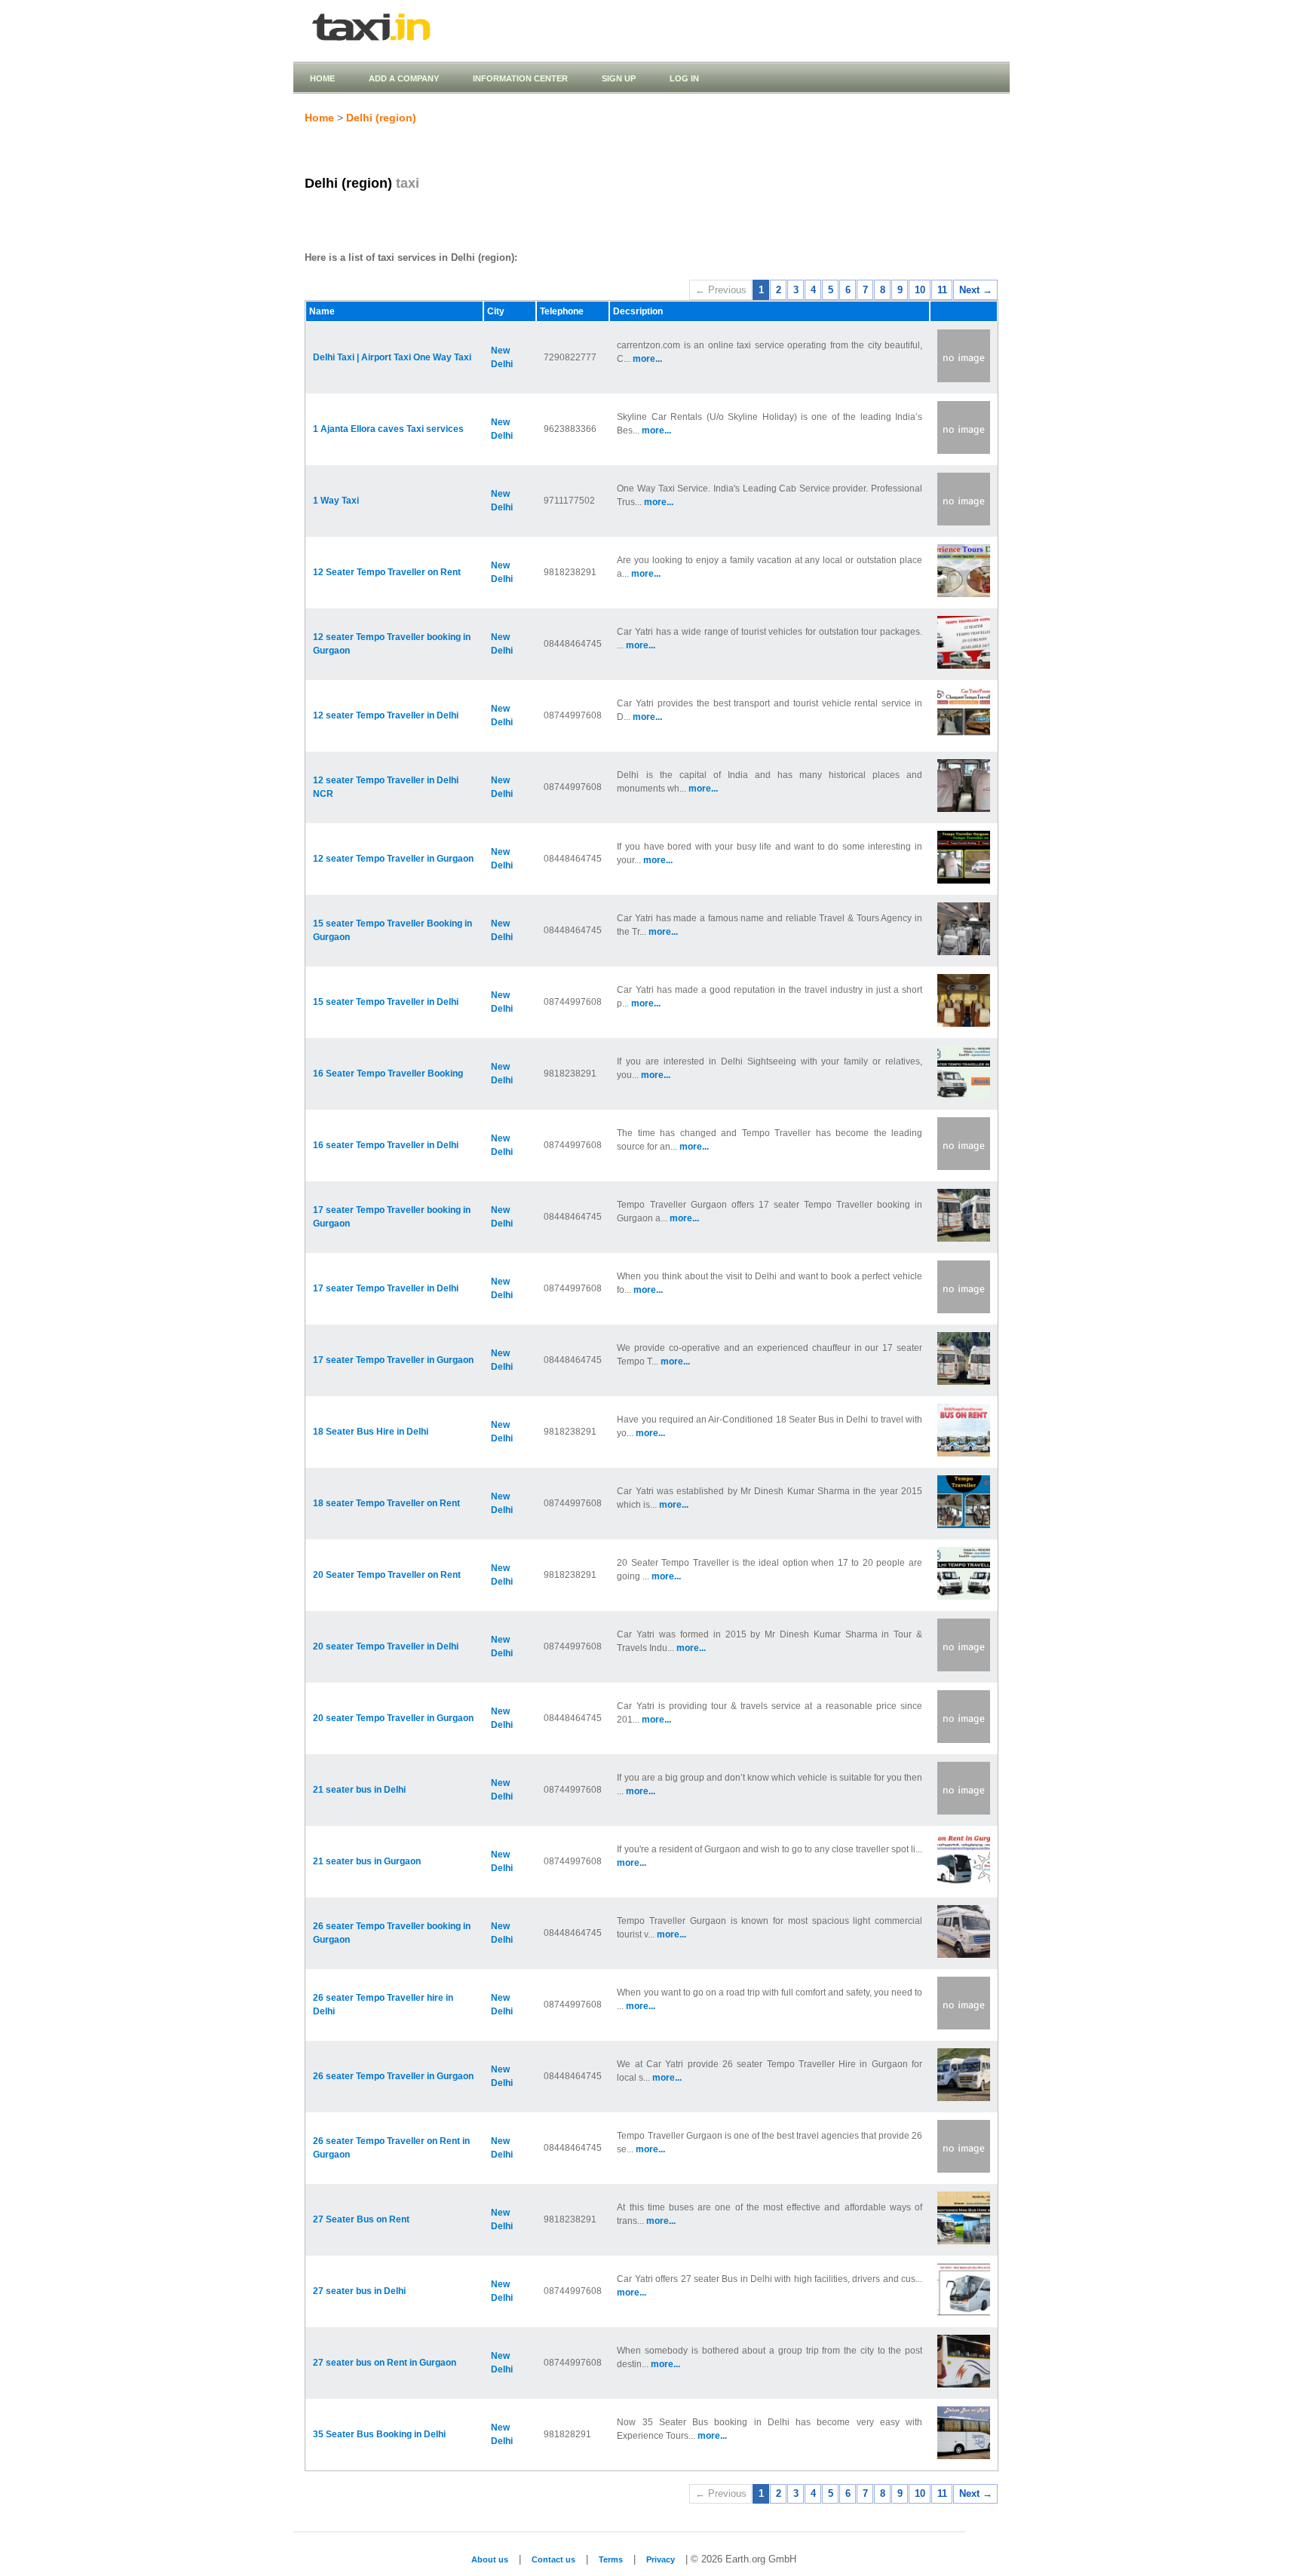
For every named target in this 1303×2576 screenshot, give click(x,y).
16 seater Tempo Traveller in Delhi (386, 1145)
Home (322, 78)
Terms (611, 2559)
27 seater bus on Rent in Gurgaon (385, 2363)
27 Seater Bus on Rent (361, 2219)
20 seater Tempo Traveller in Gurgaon (393, 1718)
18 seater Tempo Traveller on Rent (386, 1503)
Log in (684, 78)
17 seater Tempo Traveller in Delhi (386, 1288)
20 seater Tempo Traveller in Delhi (386, 1646)
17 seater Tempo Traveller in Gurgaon (393, 1360)
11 (942, 290)
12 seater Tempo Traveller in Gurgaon (393, 859)
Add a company (404, 78)
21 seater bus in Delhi (359, 1790)
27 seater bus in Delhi (359, 2291)
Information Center (520, 78)
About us (490, 2559)
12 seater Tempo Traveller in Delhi (386, 715)
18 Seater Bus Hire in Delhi (371, 1432)
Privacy (661, 2559)
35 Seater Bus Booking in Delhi (379, 2434)
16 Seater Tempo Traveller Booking (388, 1074)
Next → (976, 290)
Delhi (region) (381, 118)
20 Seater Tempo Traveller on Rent (387, 1575)
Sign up (619, 78)
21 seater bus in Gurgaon (367, 1861)
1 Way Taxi (336, 501)
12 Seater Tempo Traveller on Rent (387, 572)
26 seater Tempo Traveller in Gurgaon (393, 2076)
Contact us (553, 2559)
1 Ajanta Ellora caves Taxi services (388, 429)
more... (647, 359)
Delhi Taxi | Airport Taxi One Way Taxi (392, 357)
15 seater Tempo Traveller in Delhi (386, 1002)
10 (920, 290)
